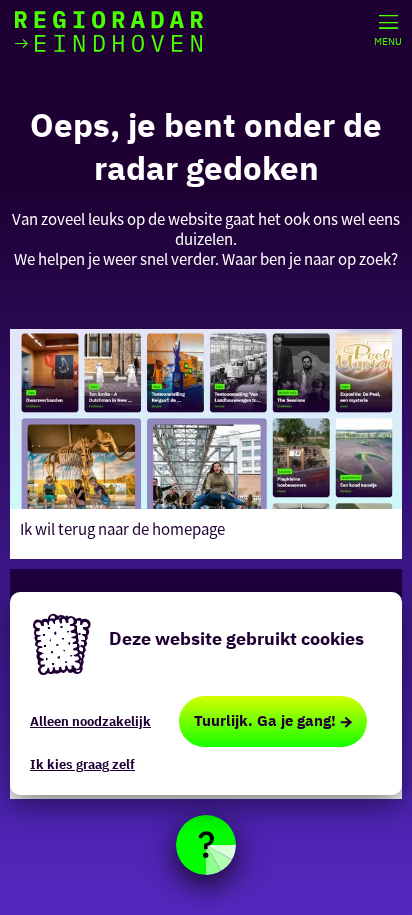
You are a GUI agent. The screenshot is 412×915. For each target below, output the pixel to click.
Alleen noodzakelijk (90, 721)
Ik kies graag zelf (82, 764)
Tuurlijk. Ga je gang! (265, 720)
